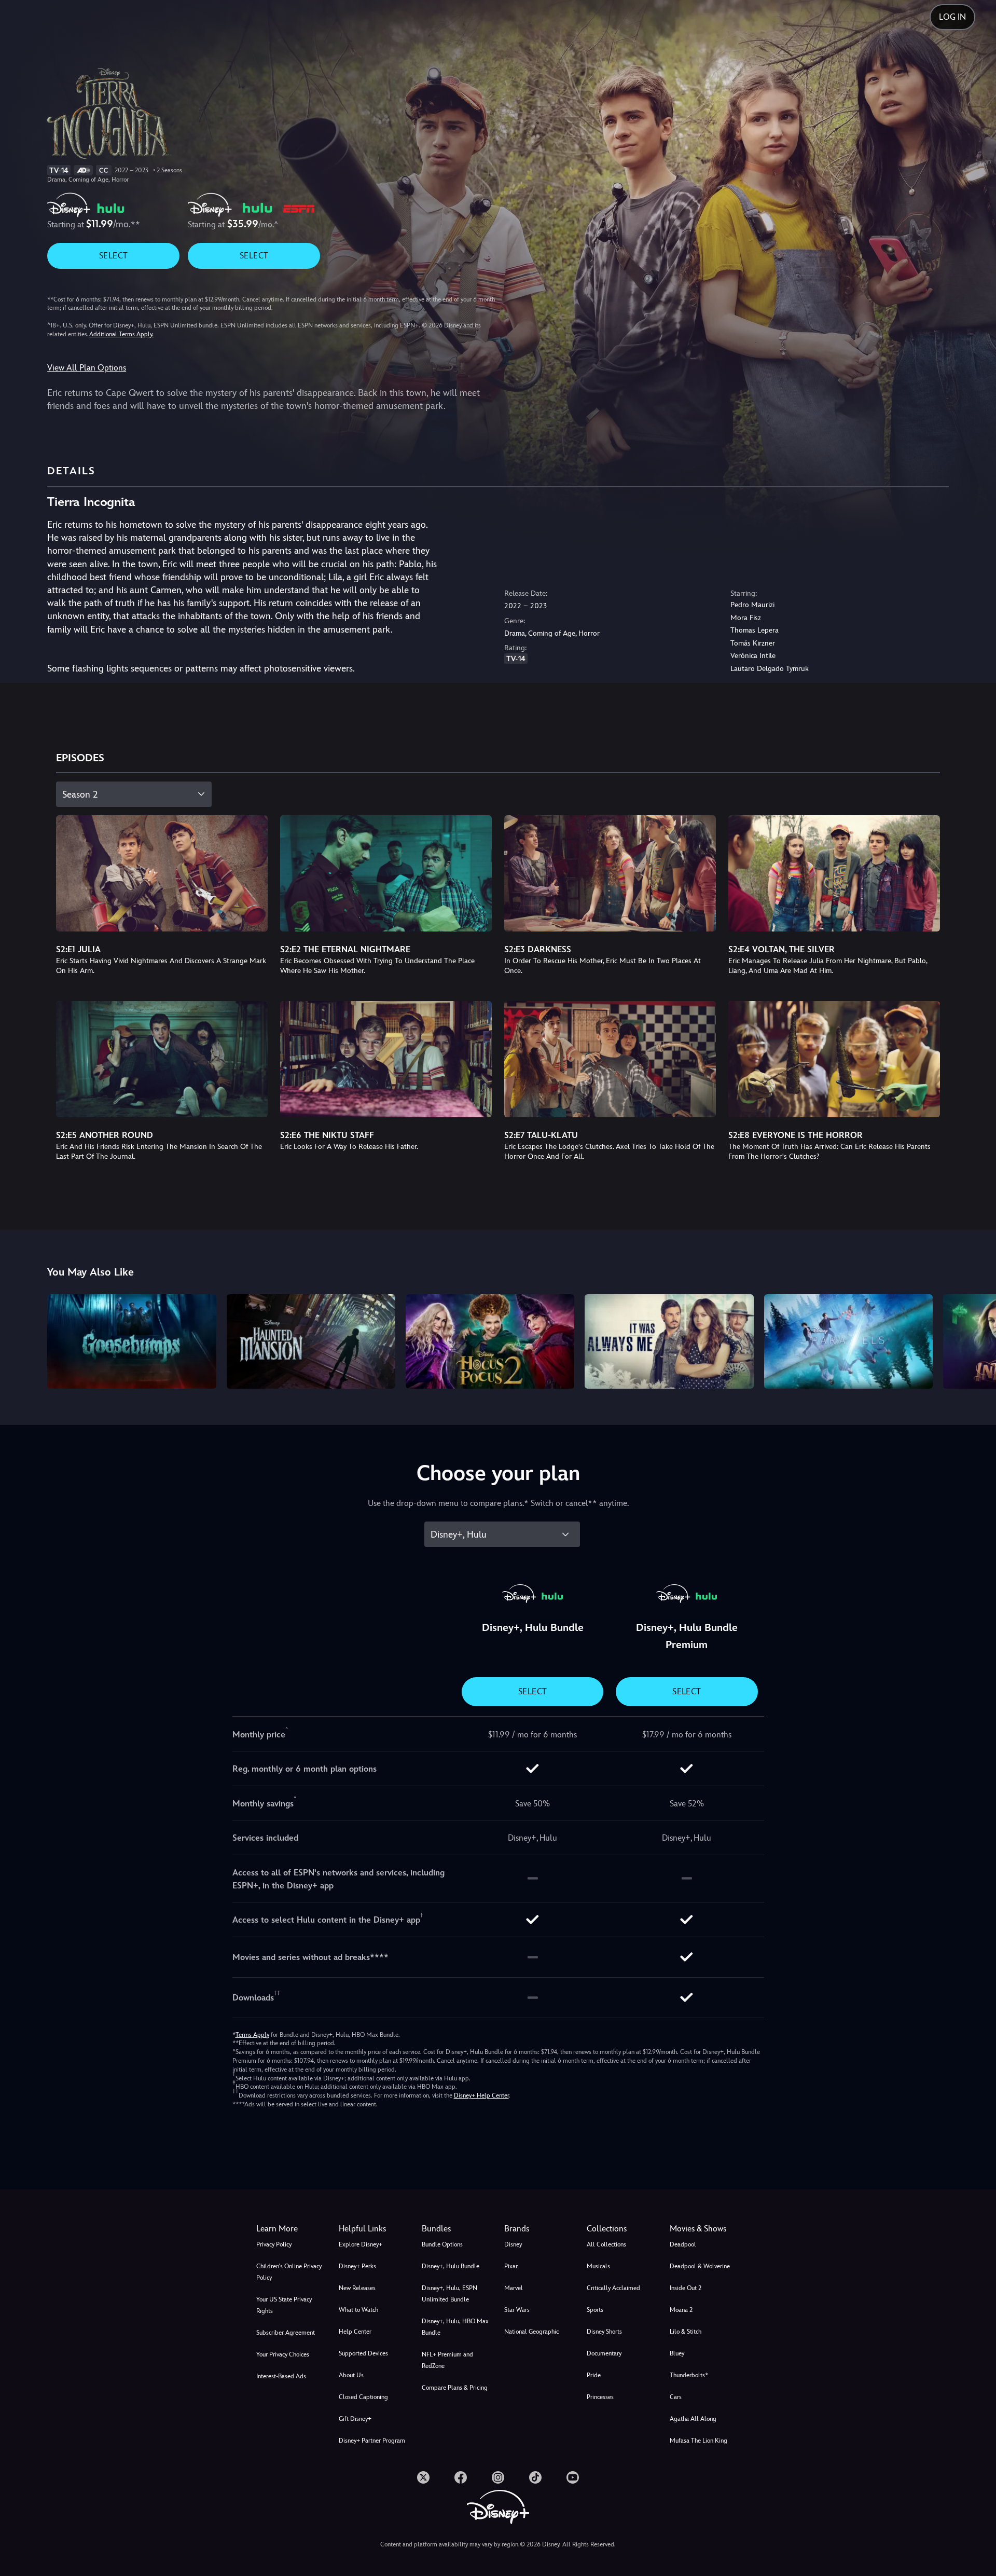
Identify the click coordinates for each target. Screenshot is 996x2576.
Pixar (511, 2266)
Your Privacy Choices (283, 2354)
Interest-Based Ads (281, 2376)
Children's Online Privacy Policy (289, 2272)
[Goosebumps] (132, 1342)
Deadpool (683, 2244)
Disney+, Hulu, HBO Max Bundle (455, 2327)
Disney (513, 2244)
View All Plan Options (87, 368)
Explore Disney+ (361, 2244)
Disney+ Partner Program (372, 2441)
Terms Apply (252, 2035)
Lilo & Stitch (686, 2332)
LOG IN (952, 17)
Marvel (514, 2288)
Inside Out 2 (686, 2288)
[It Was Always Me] (669, 1342)
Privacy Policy (274, 2244)
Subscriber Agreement (286, 2333)
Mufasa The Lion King (698, 2441)
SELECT (113, 256)
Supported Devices (363, 2353)
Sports (595, 2310)
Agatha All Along (693, 2419)
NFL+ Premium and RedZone (447, 2360)
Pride (594, 2375)
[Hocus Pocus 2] (490, 1342)
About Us (351, 2375)
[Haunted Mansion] (311, 1342)
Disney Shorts (604, 2332)
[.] (423, 2477)
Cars (676, 2397)
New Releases (357, 2288)
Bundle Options (442, 2244)
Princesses (600, 2397)
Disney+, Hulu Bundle (451, 2266)
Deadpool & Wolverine (700, 2266)
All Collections (606, 2244)
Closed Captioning (363, 2397)
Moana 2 (681, 2310)
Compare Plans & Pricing (455, 2388)
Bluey (677, 2353)
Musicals (598, 2266)
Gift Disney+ (355, 2419)
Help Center (355, 2332)
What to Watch (358, 2310)
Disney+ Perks (357, 2266)
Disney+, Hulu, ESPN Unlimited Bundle (449, 2294)
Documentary (604, 2353)
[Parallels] (848, 1342)
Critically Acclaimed (613, 2288)
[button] (374, 2229)
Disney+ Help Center (481, 2095)
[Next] (976, 1340)
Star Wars (517, 2310)
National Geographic (531, 2332)
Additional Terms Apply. (121, 334)
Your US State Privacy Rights (284, 2305)
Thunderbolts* (689, 2375)
